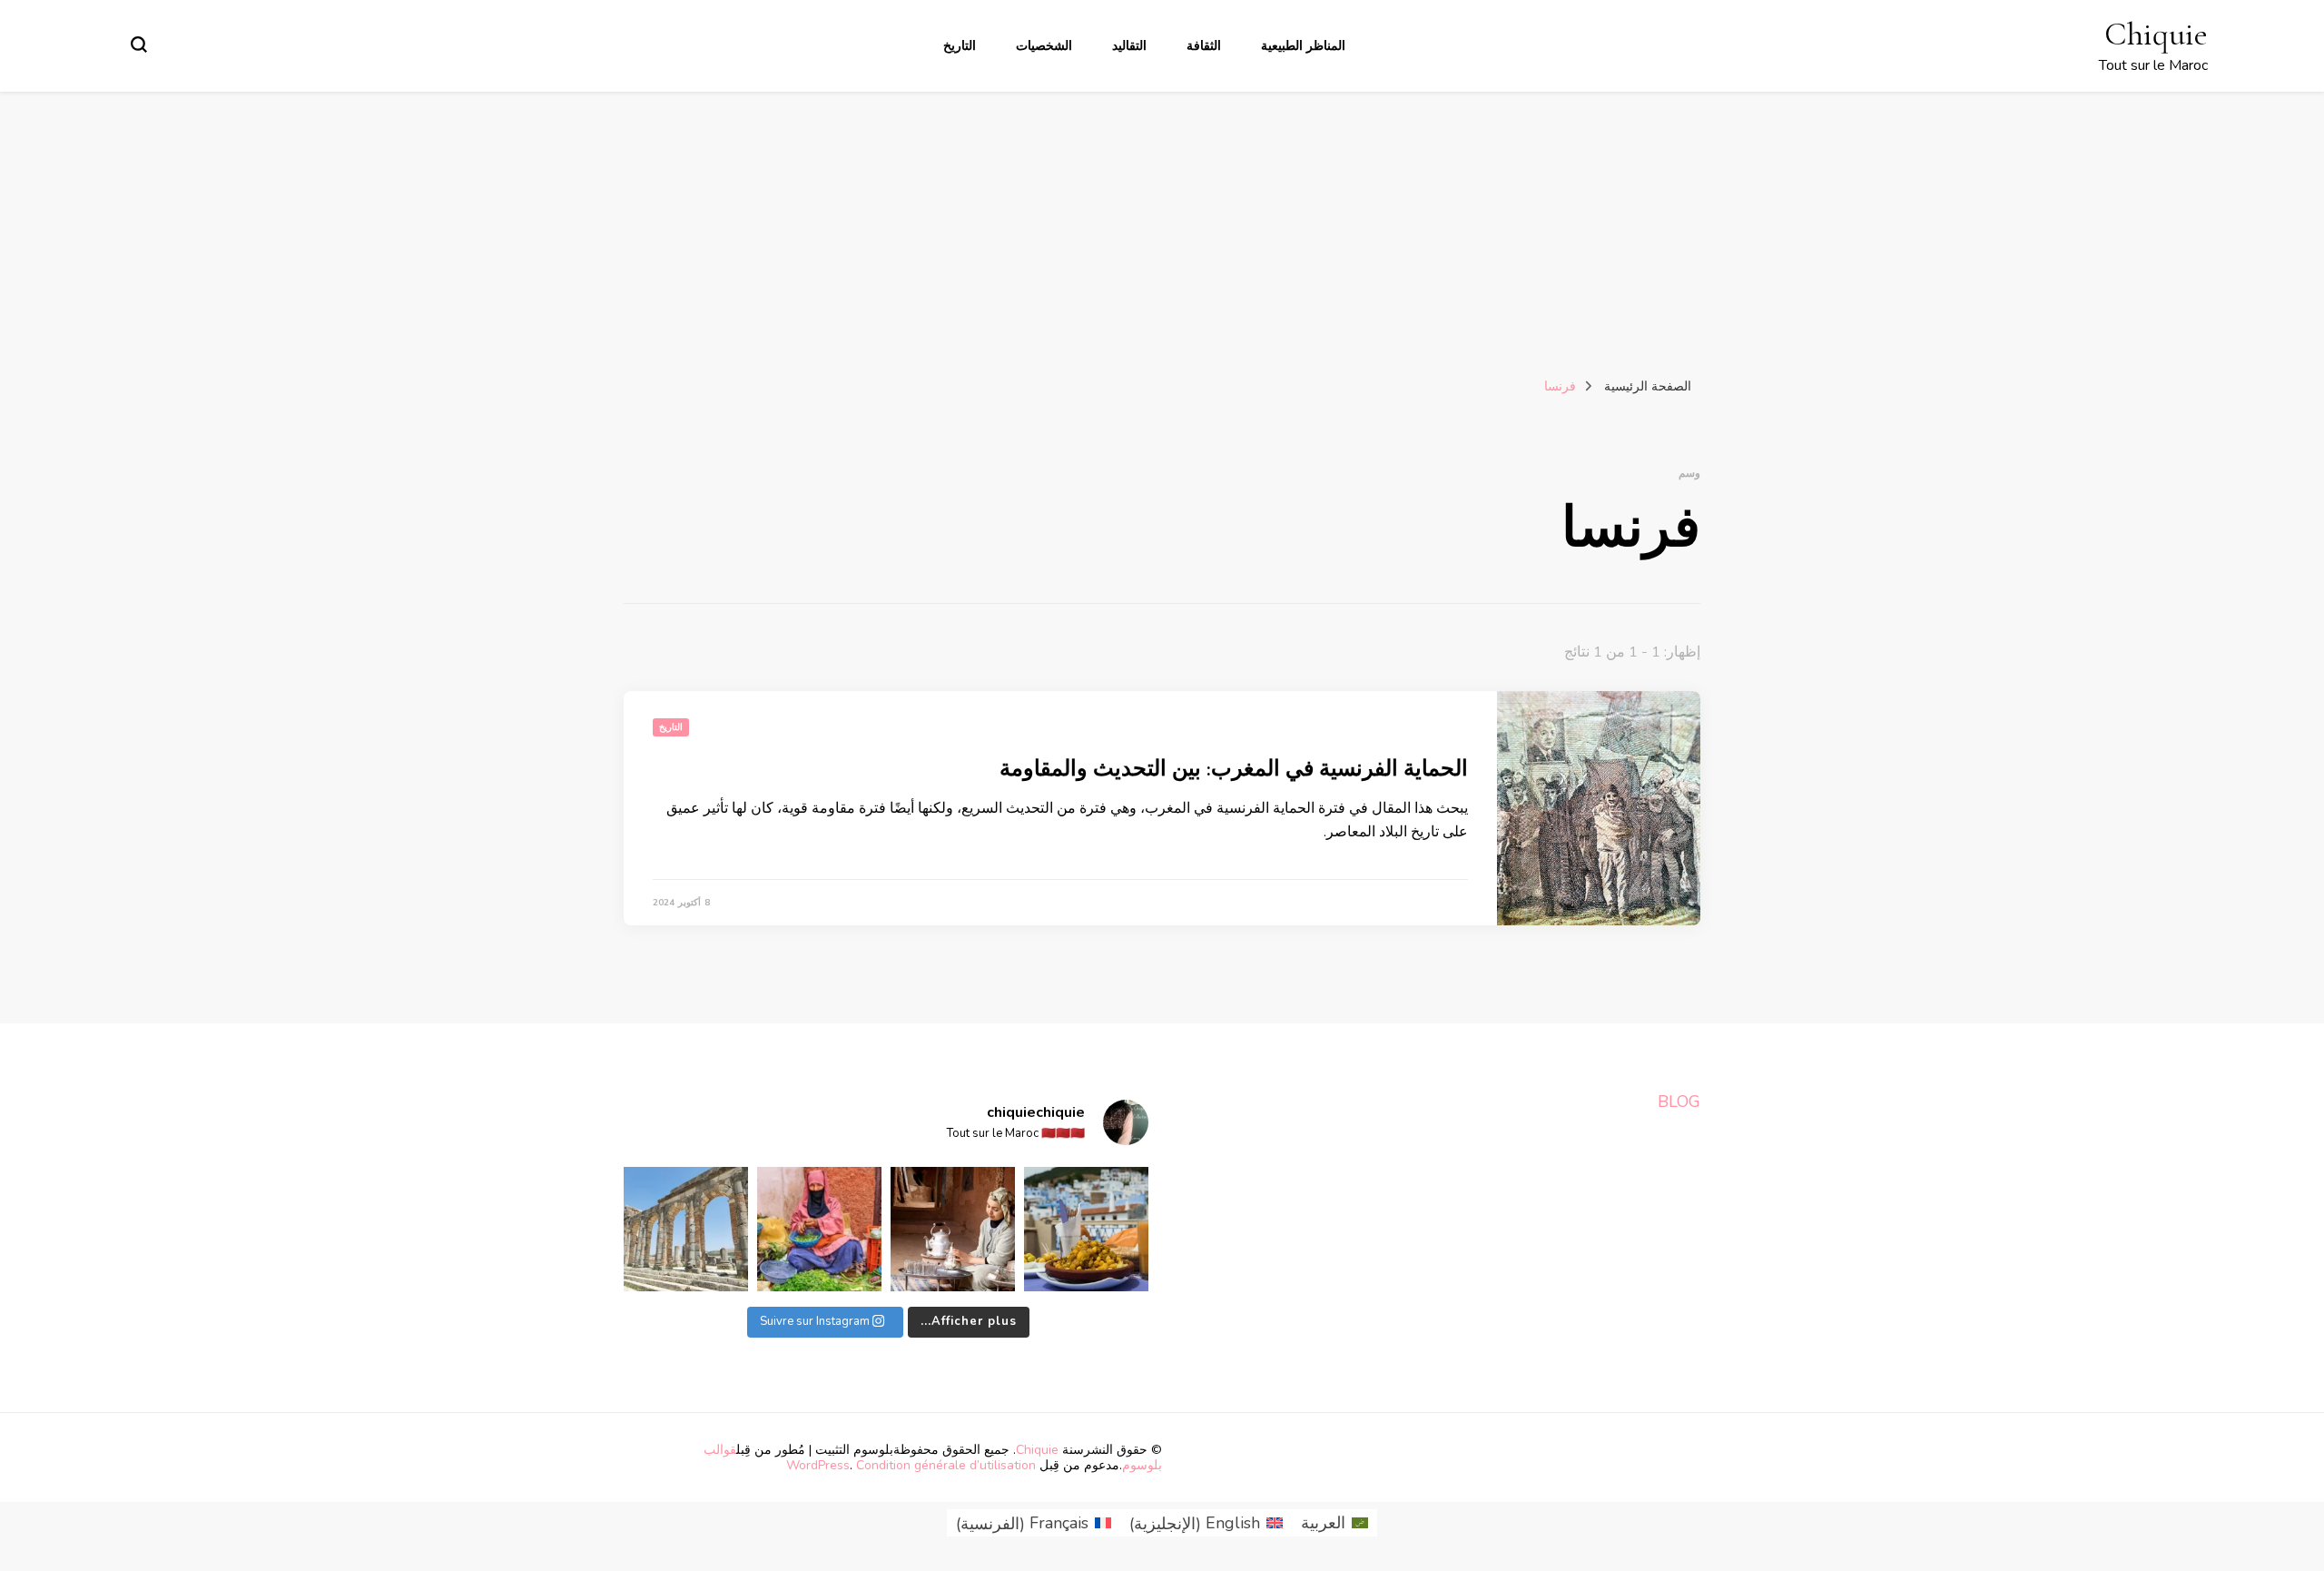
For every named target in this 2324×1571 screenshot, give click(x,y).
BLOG (1679, 1102)
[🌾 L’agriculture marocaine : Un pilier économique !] (819, 1229)
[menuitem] (1334, 1523)
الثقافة (1204, 46)
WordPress (818, 1465)
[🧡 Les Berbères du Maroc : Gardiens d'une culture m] (953, 1229)
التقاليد (1129, 46)
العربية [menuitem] (1323, 1523)
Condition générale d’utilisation (946, 1465)
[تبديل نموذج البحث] (139, 44)
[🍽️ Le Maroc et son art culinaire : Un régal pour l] (1086, 1229)
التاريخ (960, 46)
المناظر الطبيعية (1303, 46)
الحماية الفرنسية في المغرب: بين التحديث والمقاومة (1234, 769)
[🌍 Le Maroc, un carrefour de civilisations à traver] (686, 1229)
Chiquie (2156, 34)
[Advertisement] (1162, 228)
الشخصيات (1044, 46)
